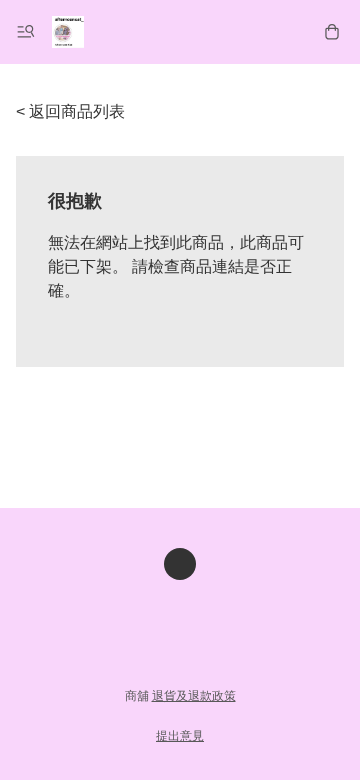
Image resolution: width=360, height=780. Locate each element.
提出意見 (180, 736)
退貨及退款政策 (194, 696)
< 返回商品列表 (70, 111)
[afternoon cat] (68, 32)
